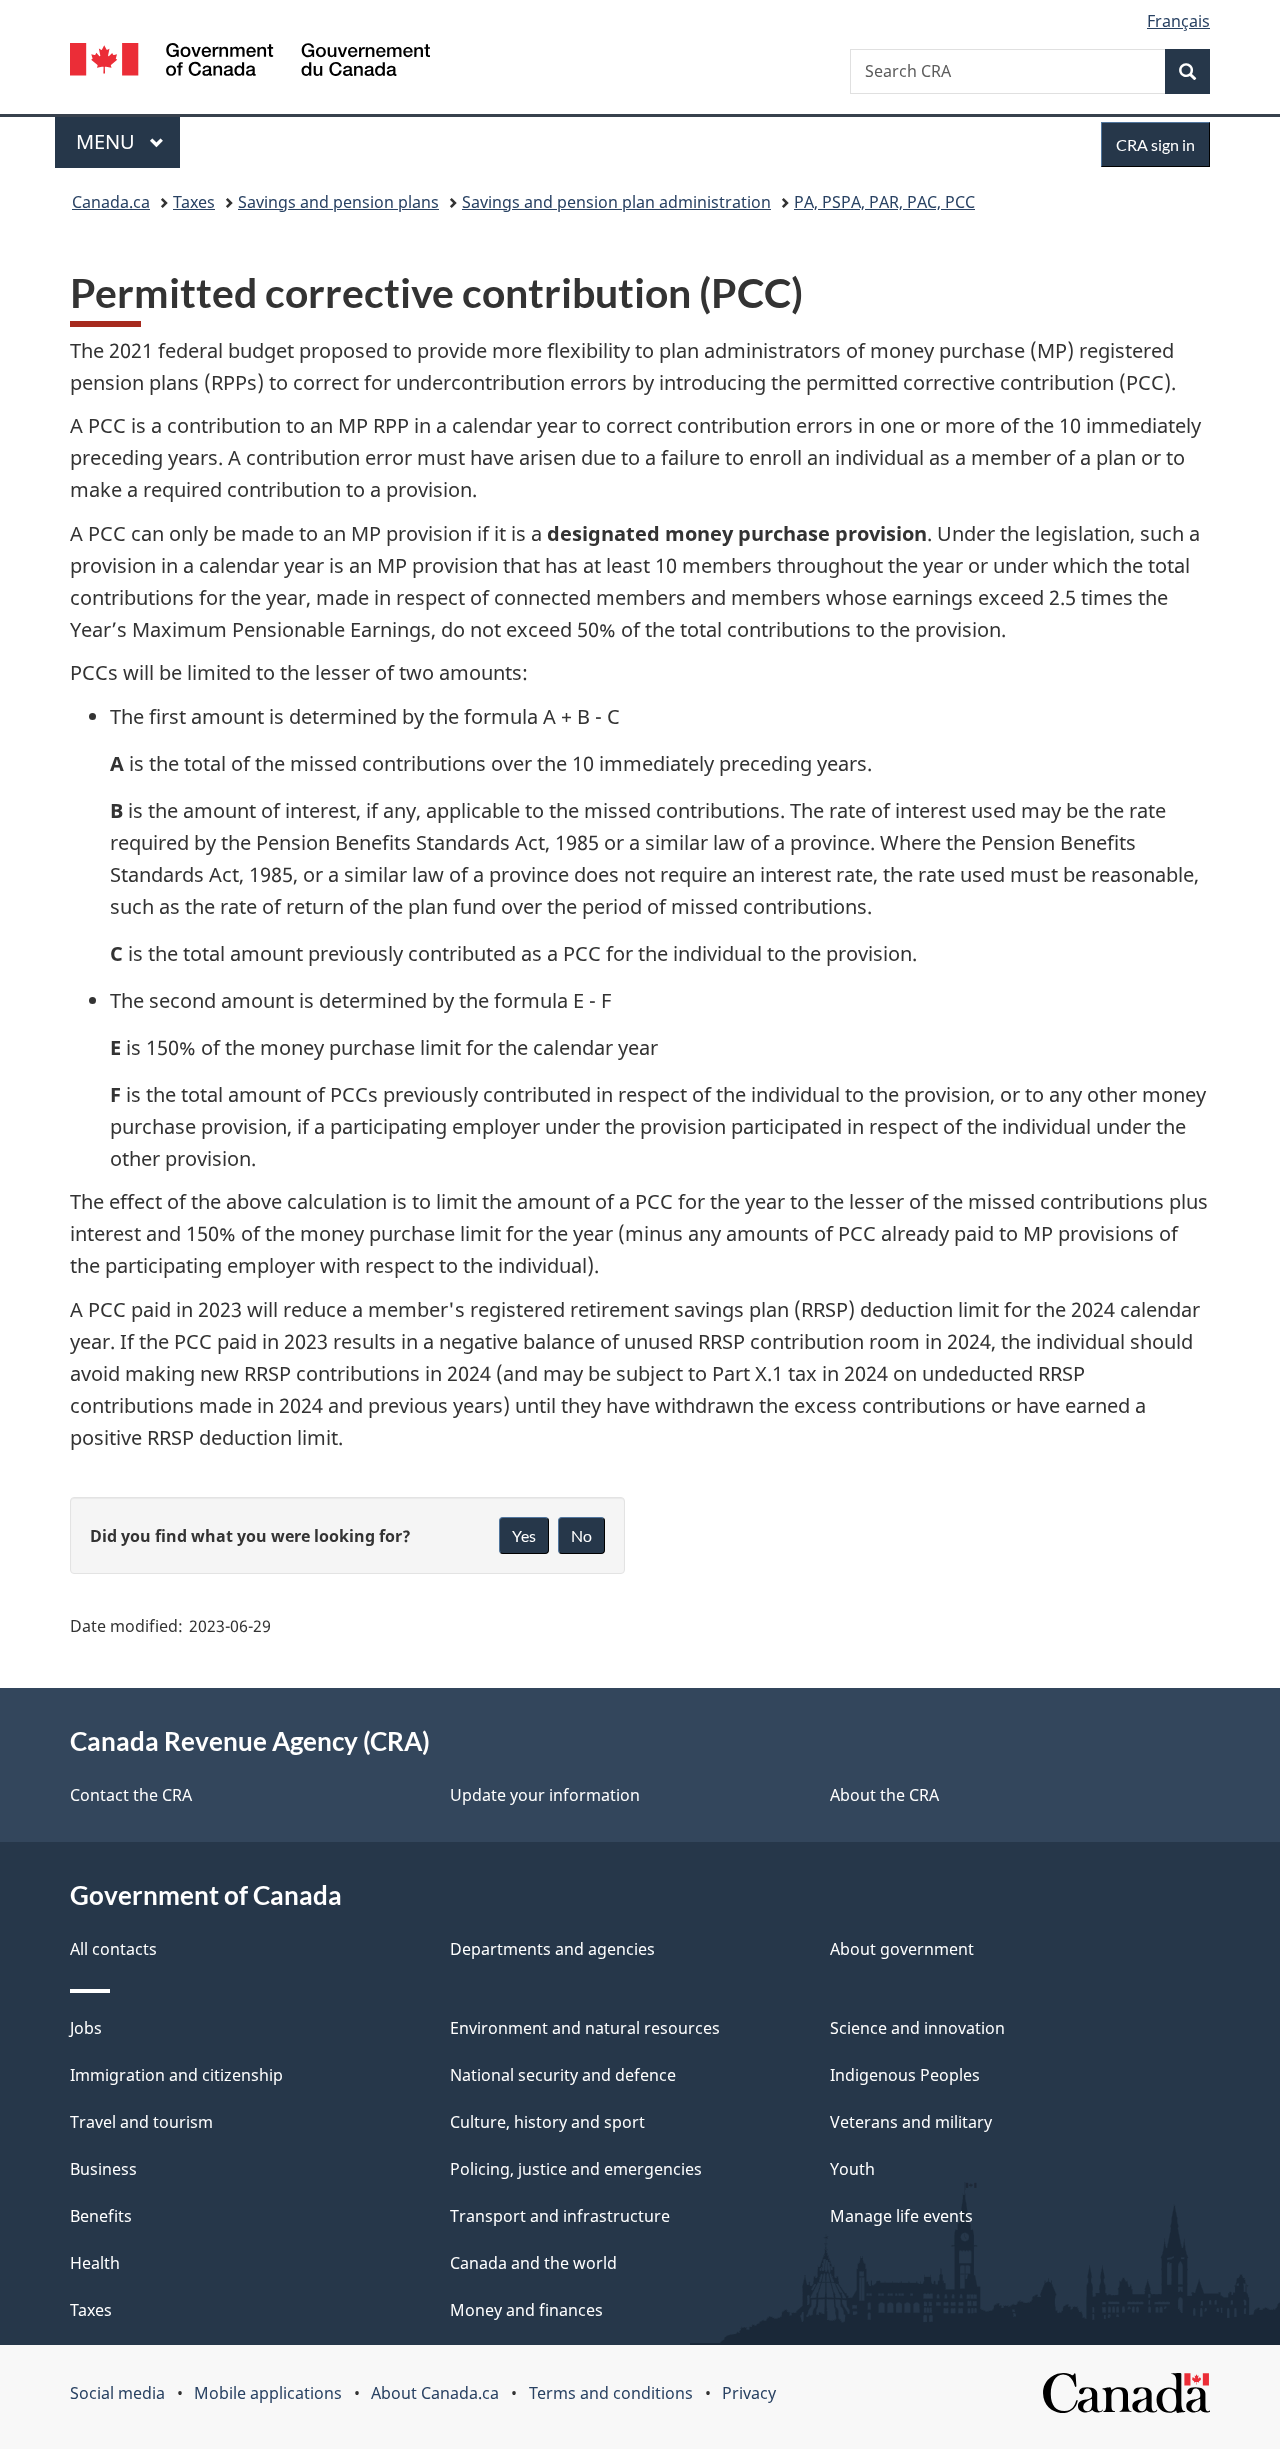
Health (95, 2263)
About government (902, 1949)
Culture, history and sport (547, 2122)
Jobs (86, 2028)
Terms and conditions (611, 2393)
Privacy (749, 2393)
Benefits (101, 2216)
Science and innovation (917, 2028)
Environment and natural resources (585, 2028)
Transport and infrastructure (560, 2216)
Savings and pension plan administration (616, 202)
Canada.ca (111, 202)
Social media (117, 2393)
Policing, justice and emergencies (576, 2169)
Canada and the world (533, 2263)
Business (103, 2169)
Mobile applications (268, 2393)
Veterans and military (911, 2122)
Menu (108, 141)
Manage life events (901, 2216)
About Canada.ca (435, 2393)
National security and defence (563, 2075)
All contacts (113, 1949)
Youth (852, 2169)
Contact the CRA (131, 1795)
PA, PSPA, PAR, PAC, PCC (884, 202)
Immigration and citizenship (176, 2075)
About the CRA (884, 1795)
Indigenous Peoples (905, 2075)
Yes (524, 1535)
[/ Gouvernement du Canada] (250, 62)
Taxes (194, 202)
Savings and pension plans (338, 202)
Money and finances (526, 2310)
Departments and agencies (552, 1949)
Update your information (545, 1795)
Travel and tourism (141, 2122)
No (581, 1535)
